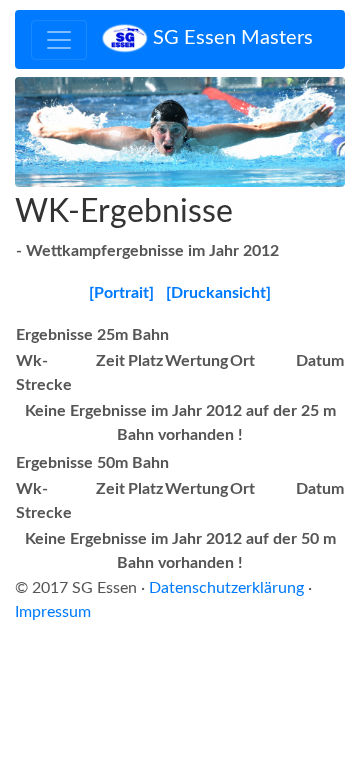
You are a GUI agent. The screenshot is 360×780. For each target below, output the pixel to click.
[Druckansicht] (218, 293)
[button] (40, 132)
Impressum (53, 612)
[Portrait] (121, 293)
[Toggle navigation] (59, 40)
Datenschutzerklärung (226, 588)
